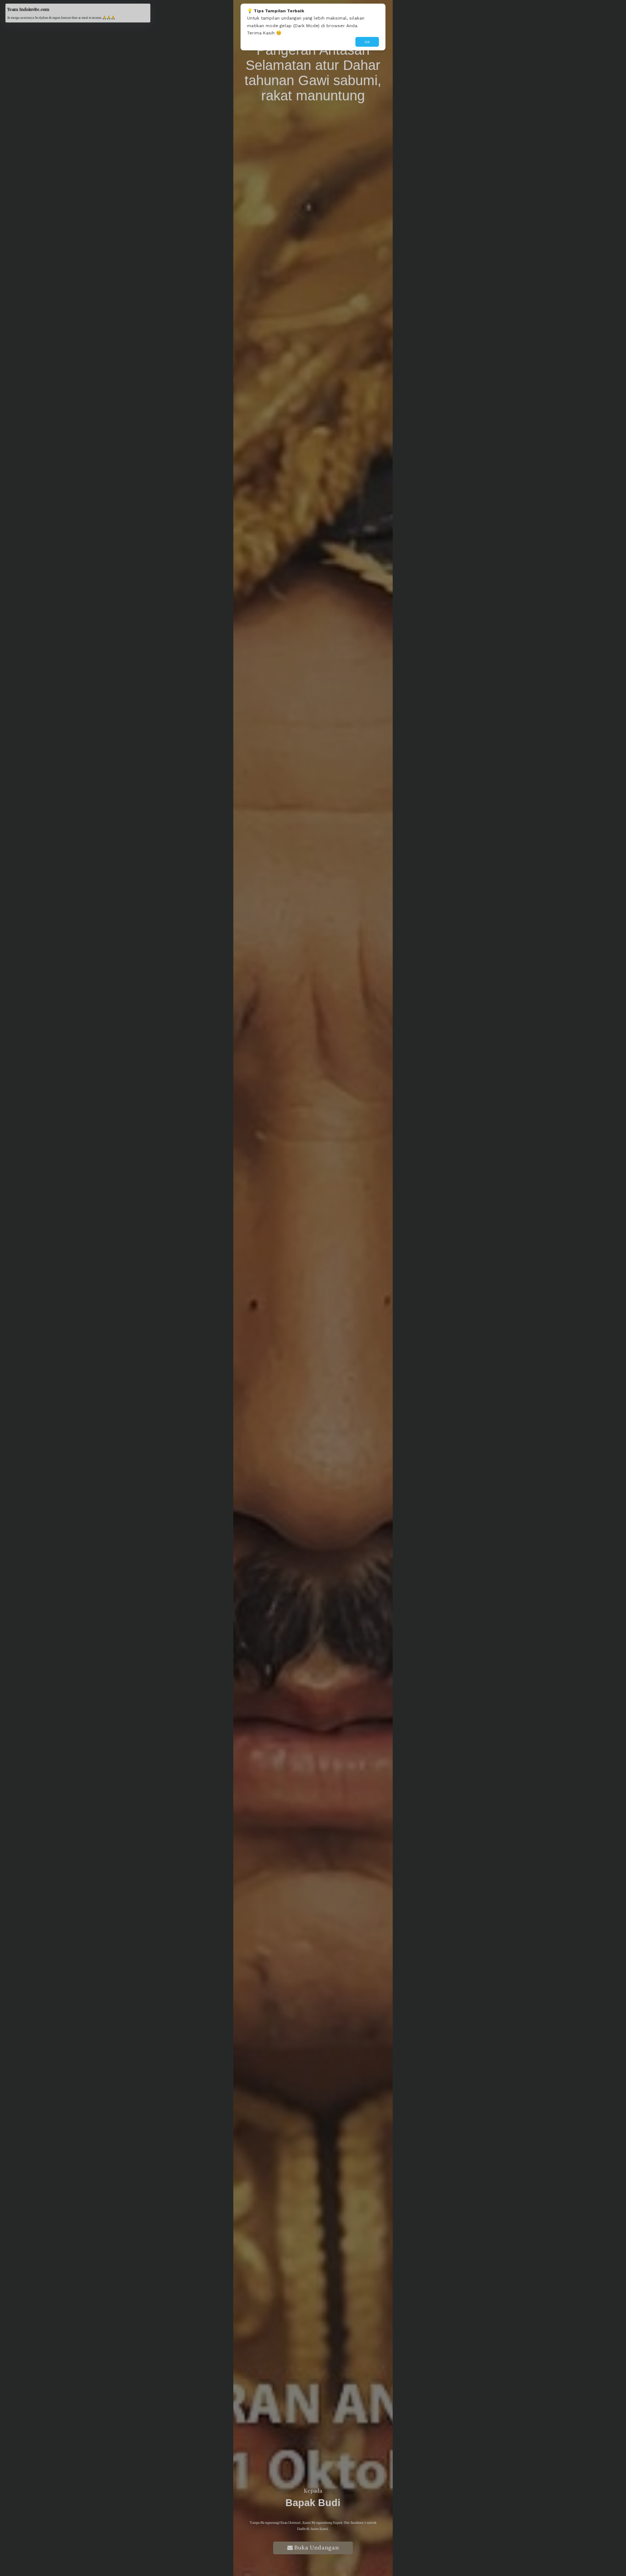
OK (367, 42)
